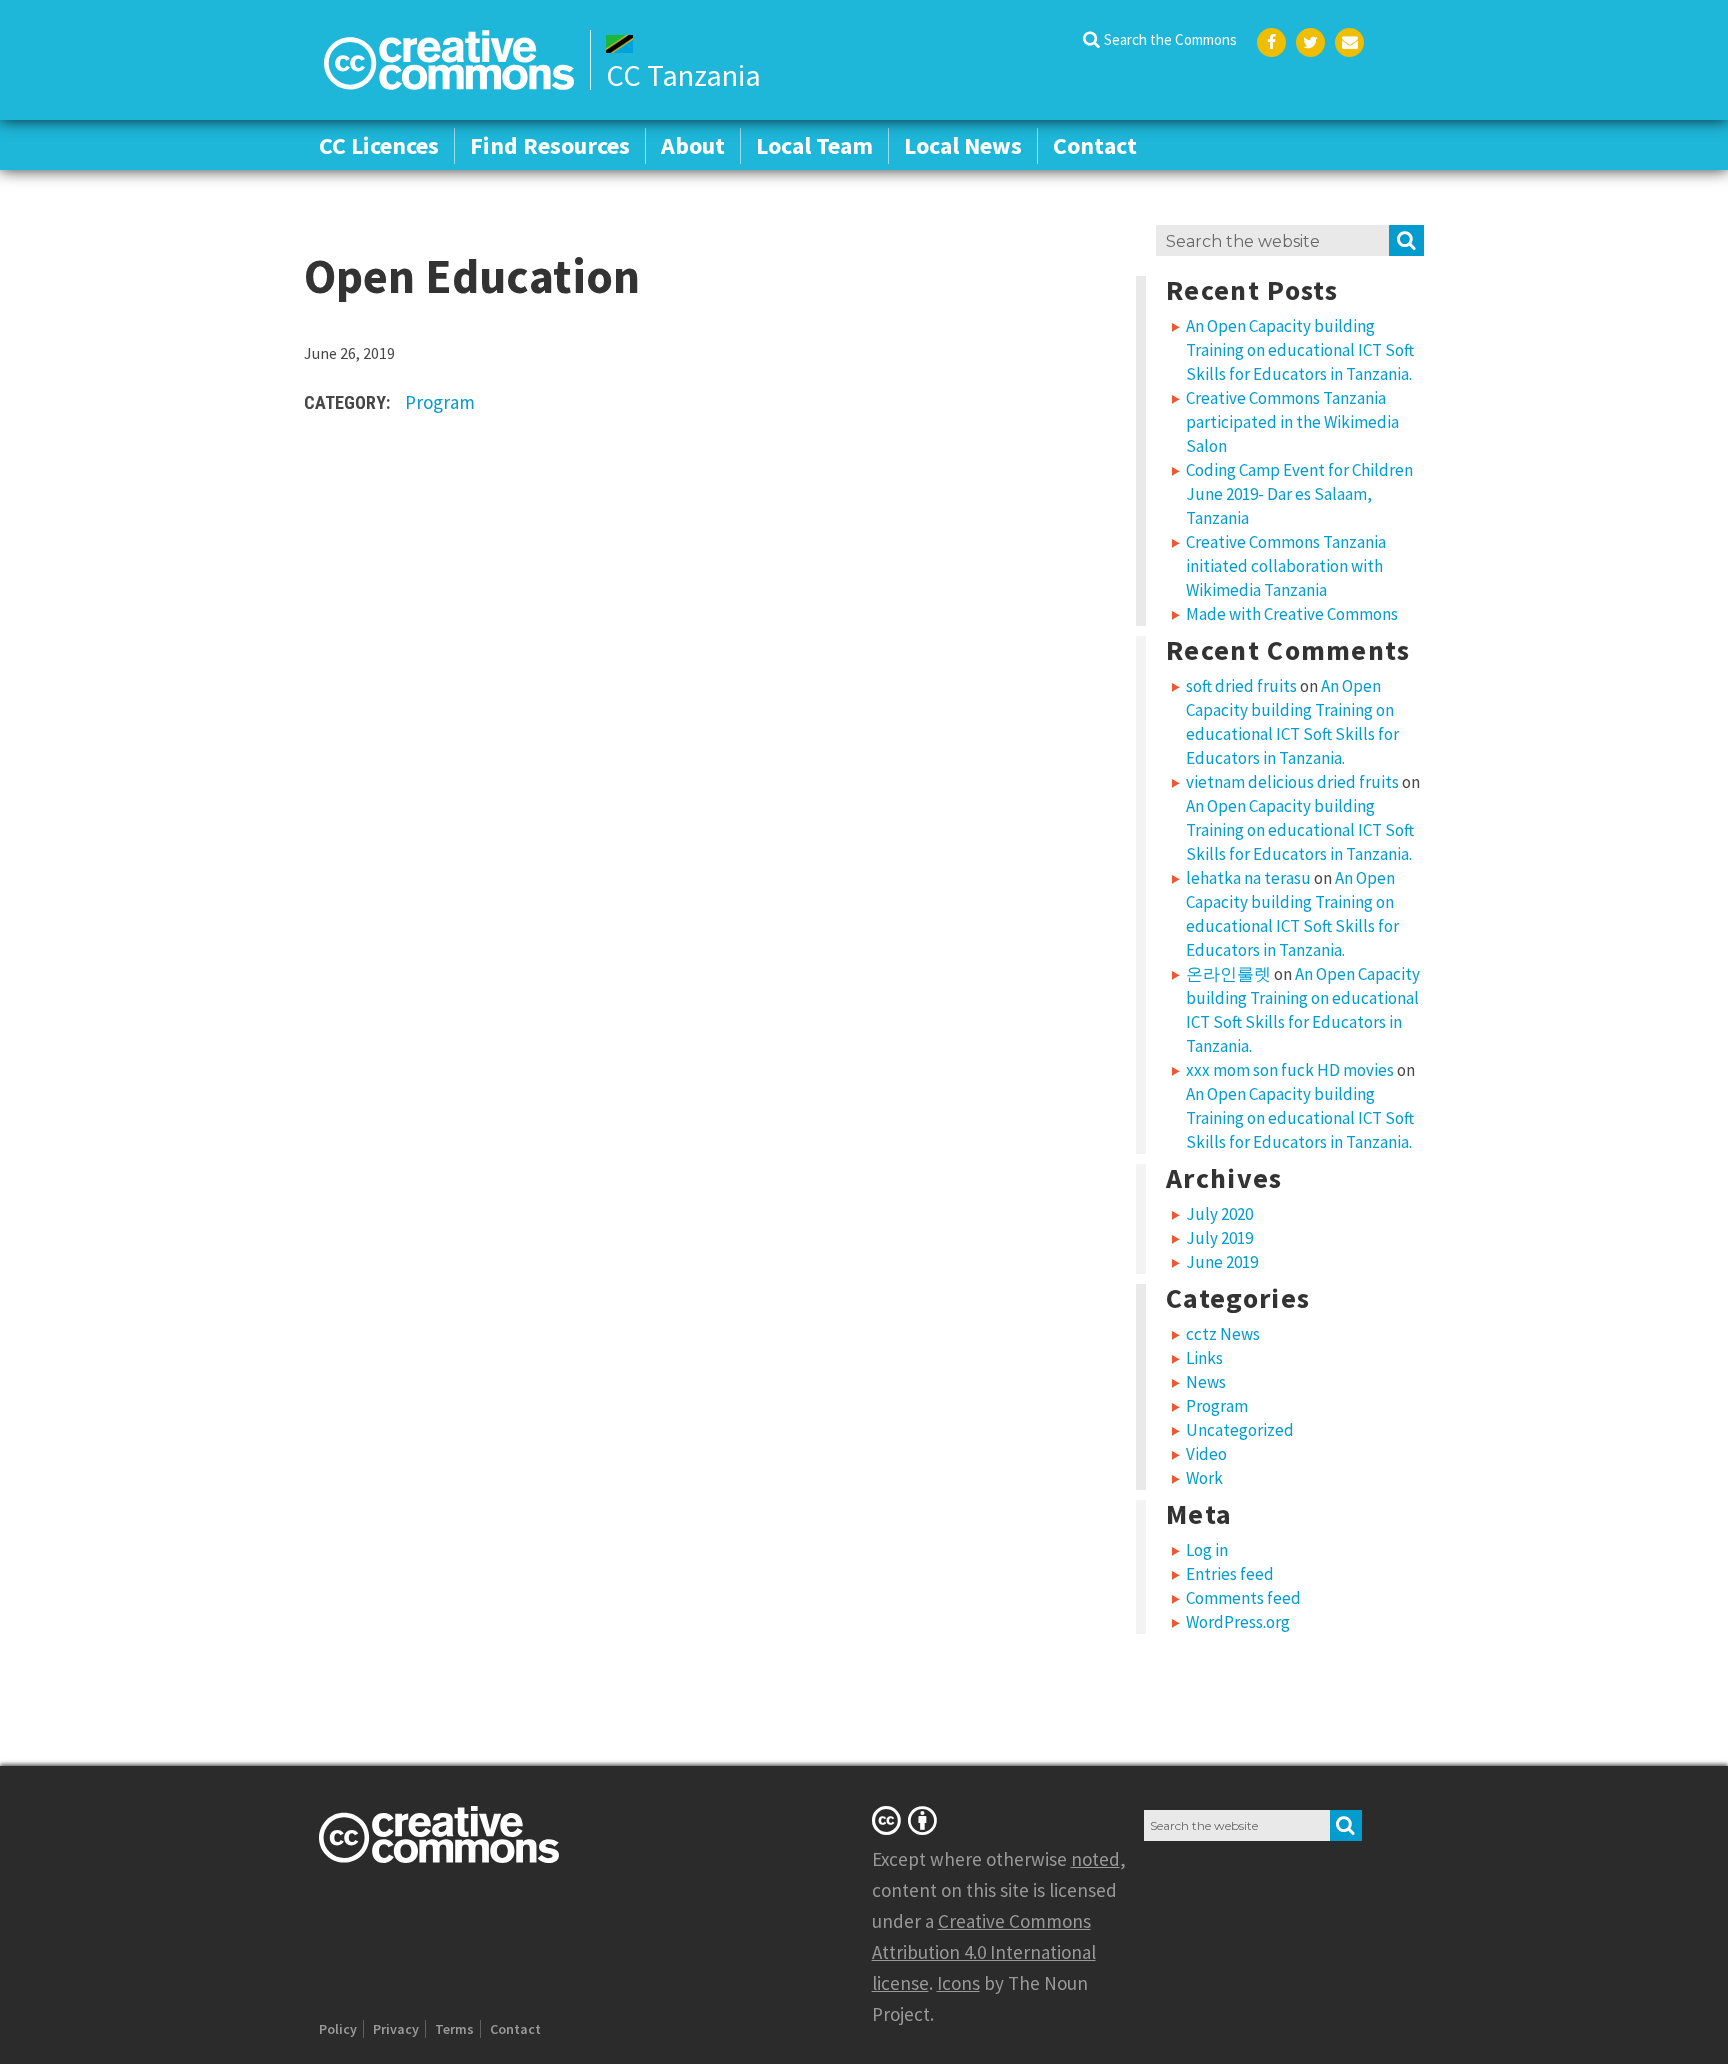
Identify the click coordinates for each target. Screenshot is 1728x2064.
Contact (1095, 145)
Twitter (1310, 42)
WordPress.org (1238, 1622)
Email (1349, 42)
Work (1204, 1478)
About (693, 145)
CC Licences (379, 145)
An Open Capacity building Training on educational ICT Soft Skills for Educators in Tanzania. (1300, 350)
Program (440, 402)
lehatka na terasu (1248, 878)
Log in (1207, 1550)
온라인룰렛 (1228, 974)
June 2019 (1222, 1262)
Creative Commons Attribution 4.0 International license (984, 1952)
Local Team (814, 145)
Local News (963, 145)
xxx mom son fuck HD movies (1290, 1070)
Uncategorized (1240, 1430)
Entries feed (1230, 1574)
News (1206, 1382)
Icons (958, 1983)
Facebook (1271, 42)
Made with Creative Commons (1292, 614)
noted (1095, 1859)
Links (1204, 1358)
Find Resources (550, 145)
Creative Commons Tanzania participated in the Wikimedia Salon (1292, 422)
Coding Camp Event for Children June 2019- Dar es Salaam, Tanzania (1299, 494)
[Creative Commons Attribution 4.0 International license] (908, 1820)
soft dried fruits (1241, 686)
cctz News (1223, 1334)
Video (1206, 1454)
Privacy (396, 2029)
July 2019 (1219, 1238)
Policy (338, 2029)
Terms (454, 2029)
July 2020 (1219, 1214)
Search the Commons (1170, 39)
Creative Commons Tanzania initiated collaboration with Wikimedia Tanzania (1286, 566)
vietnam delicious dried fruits (1292, 782)
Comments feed (1243, 1598)
